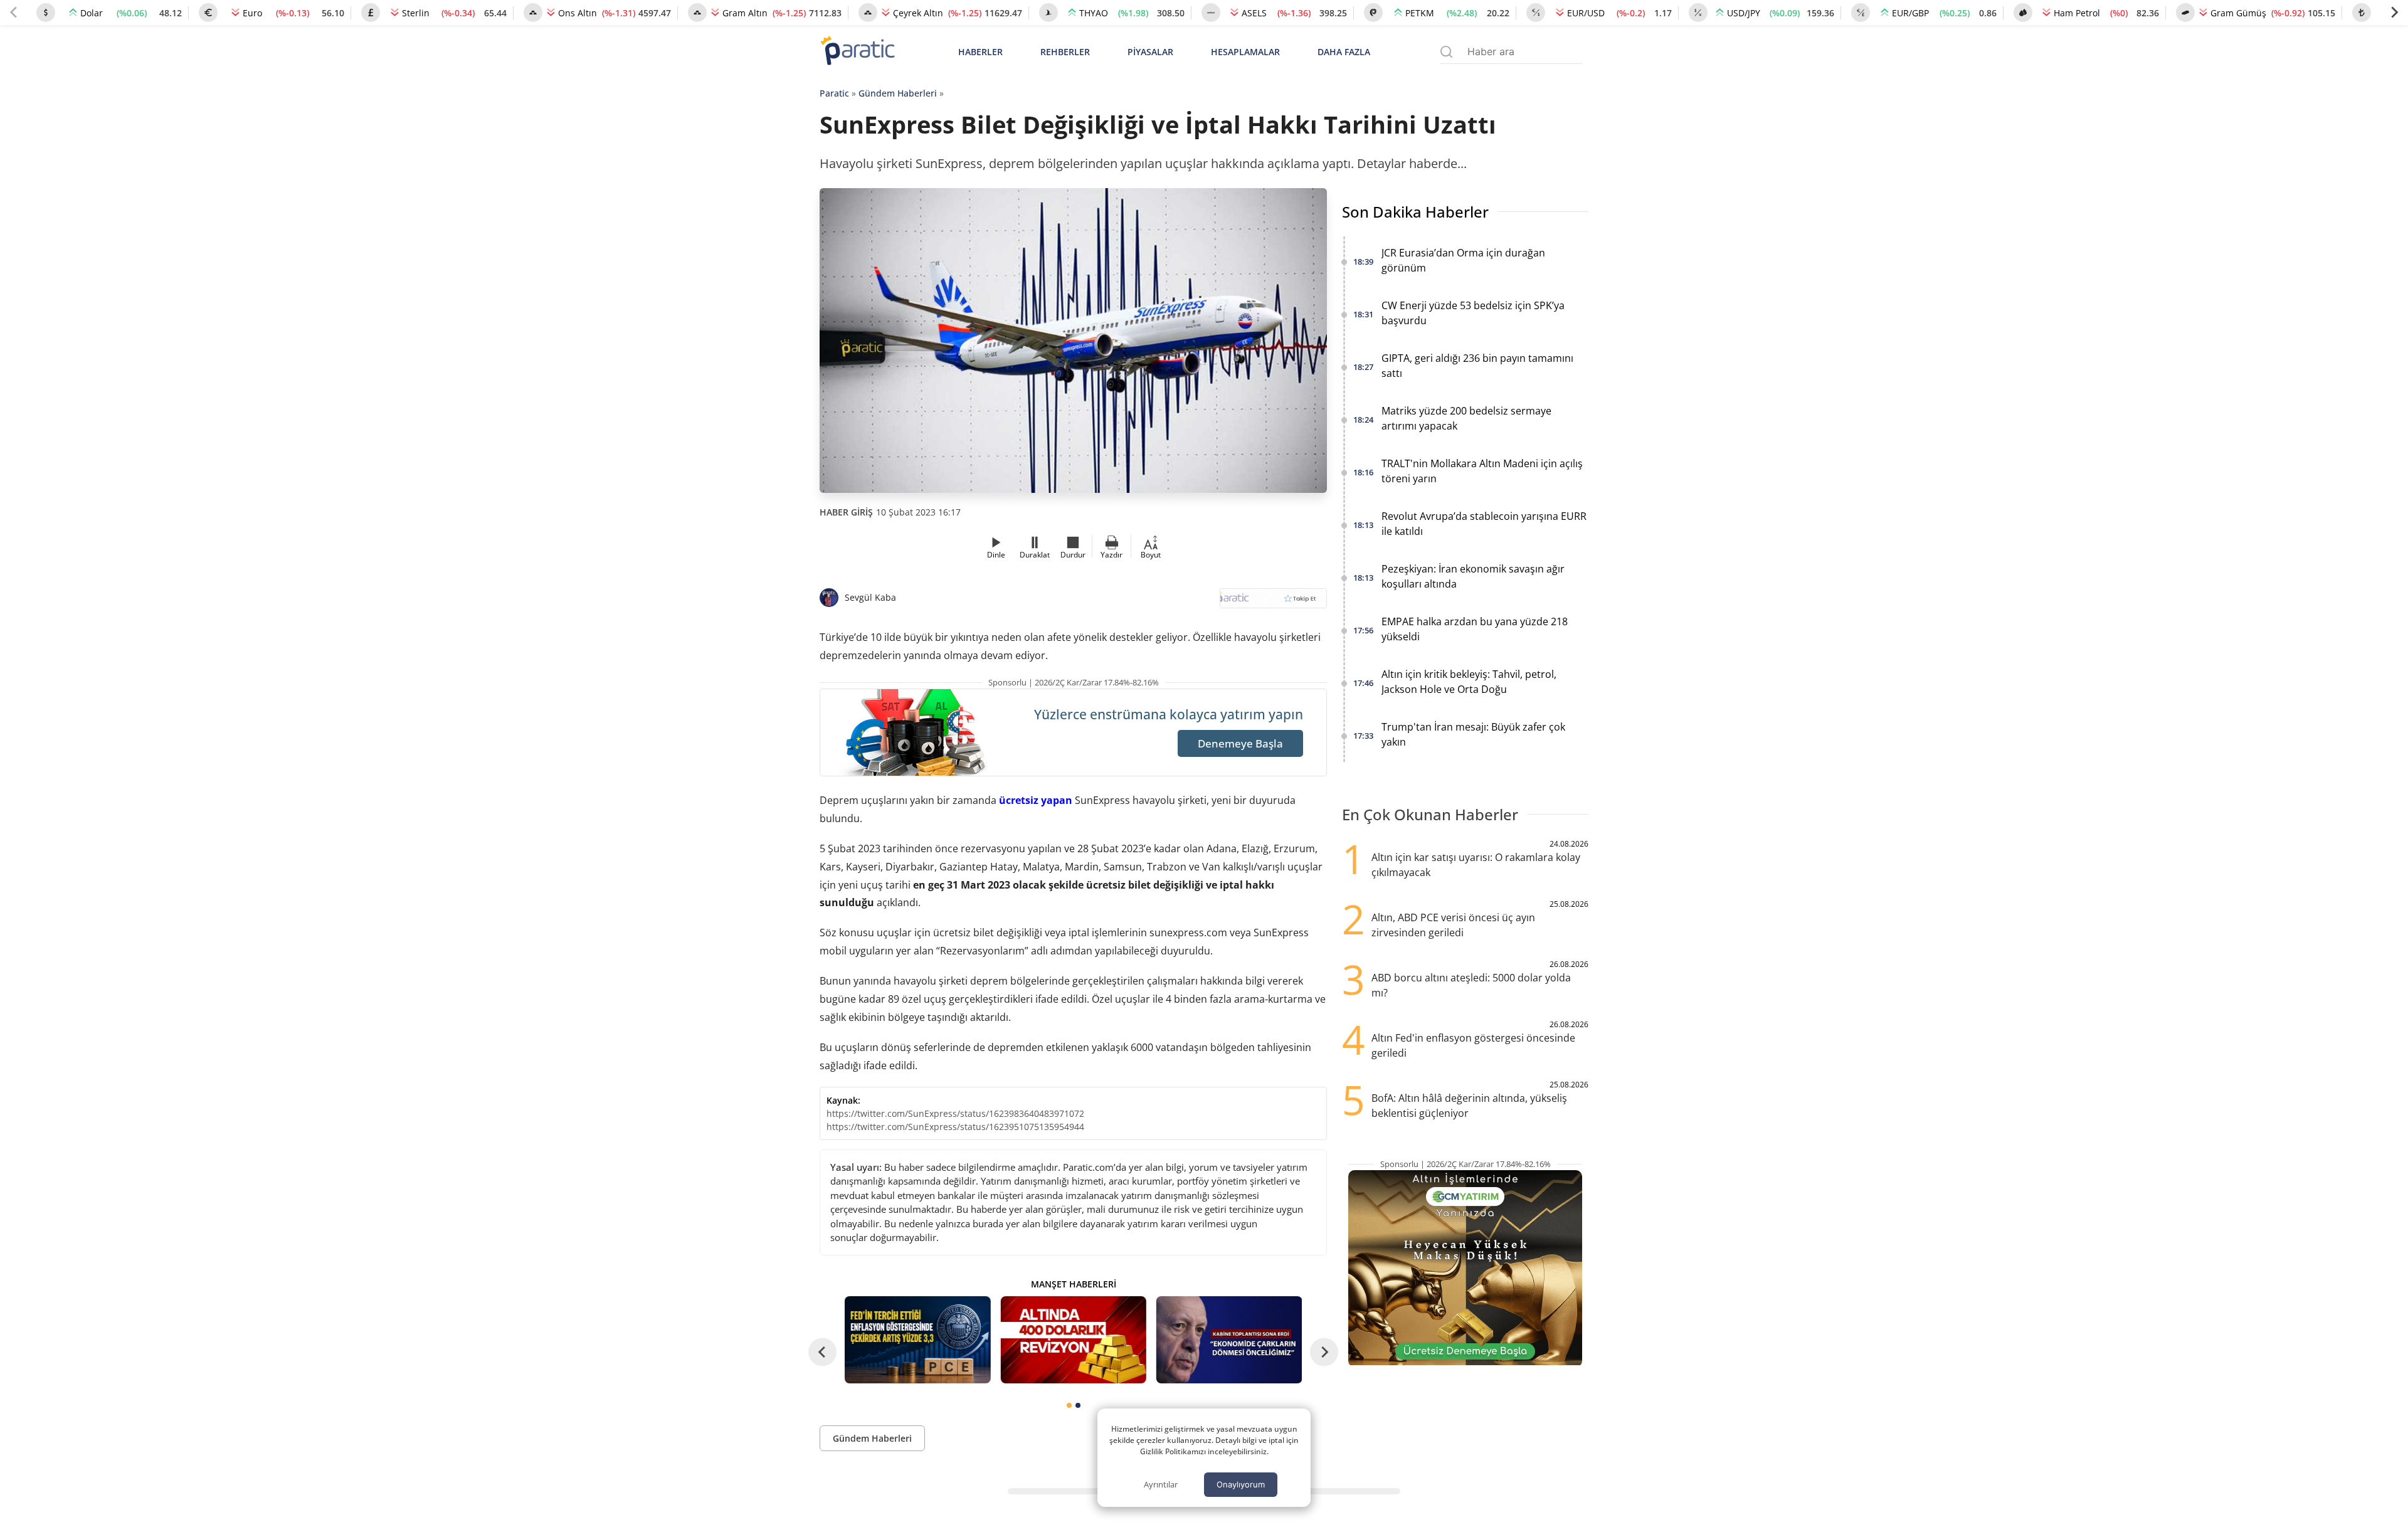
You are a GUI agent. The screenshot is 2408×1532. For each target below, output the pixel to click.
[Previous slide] (14, 13)
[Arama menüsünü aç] (1446, 52)
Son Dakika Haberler (1415, 212)
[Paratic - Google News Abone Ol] (1273, 602)
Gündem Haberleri (898, 93)
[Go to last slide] (822, 1352)
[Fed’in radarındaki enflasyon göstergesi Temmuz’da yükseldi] (917, 1340)
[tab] (1069, 1405)
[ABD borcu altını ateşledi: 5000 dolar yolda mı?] (1073, 1340)
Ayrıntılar (1161, 1484)
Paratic (834, 93)
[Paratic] (857, 52)
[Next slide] (2394, 13)
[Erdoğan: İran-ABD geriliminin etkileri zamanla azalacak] (1229, 1340)
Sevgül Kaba (870, 597)
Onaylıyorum (1241, 1484)
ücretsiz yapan (1036, 800)
